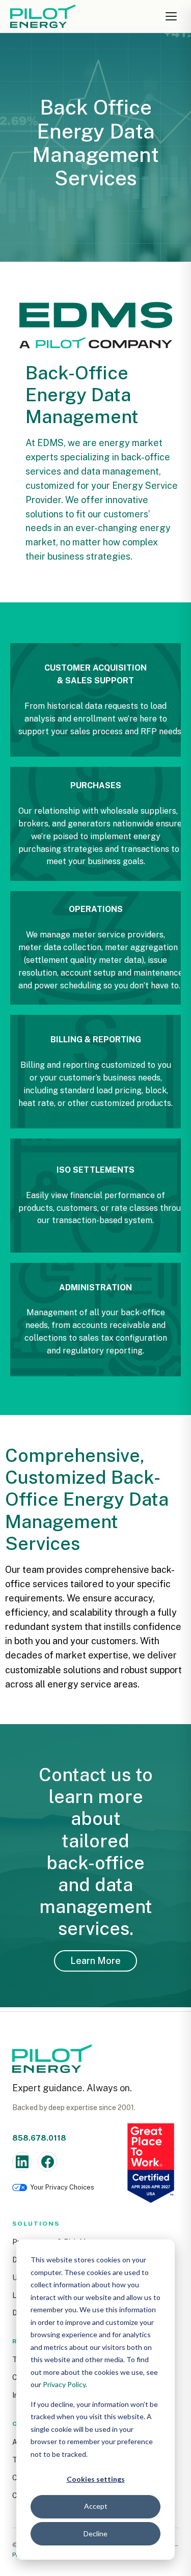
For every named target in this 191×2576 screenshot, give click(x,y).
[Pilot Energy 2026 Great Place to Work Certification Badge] (151, 2163)
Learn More (95, 1961)
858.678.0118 (39, 2138)
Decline (95, 2533)
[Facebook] (47, 2162)
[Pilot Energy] (52, 2059)
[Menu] (171, 16)
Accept (96, 2506)
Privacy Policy (64, 2384)
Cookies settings (96, 2479)
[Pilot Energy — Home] (43, 16)
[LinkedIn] (22, 2162)
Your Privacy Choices (62, 2187)
